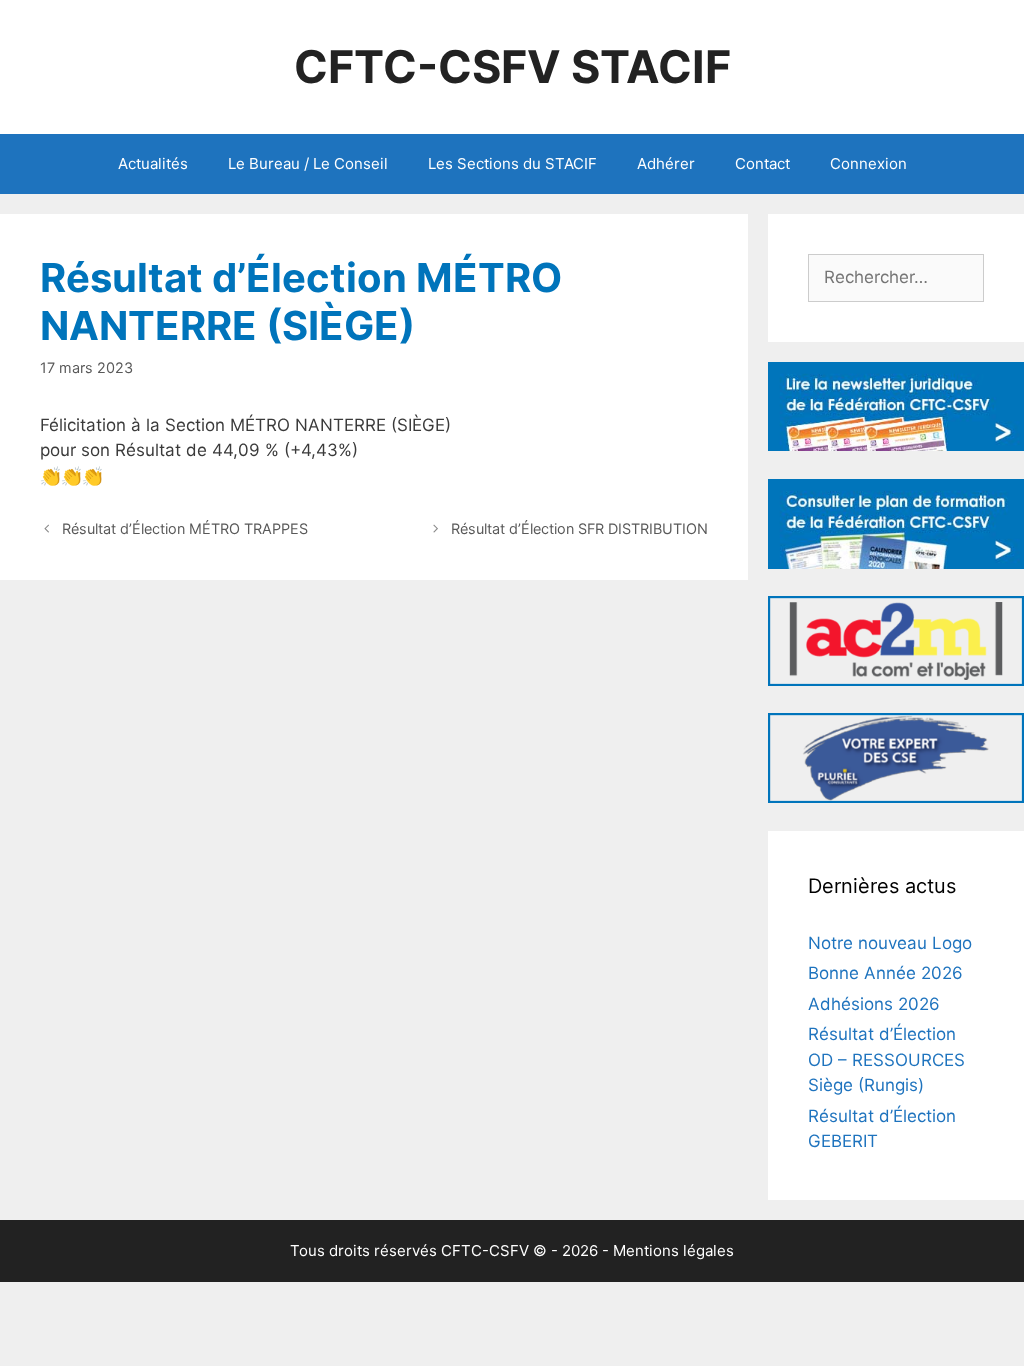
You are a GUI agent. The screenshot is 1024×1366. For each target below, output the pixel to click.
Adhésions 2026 (874, 1004)
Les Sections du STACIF (512, 163)
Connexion (868, 163)
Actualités (153, 163)
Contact (762, 163)
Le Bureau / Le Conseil (308, 163)
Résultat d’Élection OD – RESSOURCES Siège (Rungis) (886, 1059)
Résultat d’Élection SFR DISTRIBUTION (579, 528)
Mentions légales (673, 1250)
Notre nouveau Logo (890, 943)
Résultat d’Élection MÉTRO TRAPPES (185, 528)
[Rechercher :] (896, 277)
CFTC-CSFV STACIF (512, 66)
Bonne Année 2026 (885, 973)
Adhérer (666, 163)
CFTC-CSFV (485, 1250)
